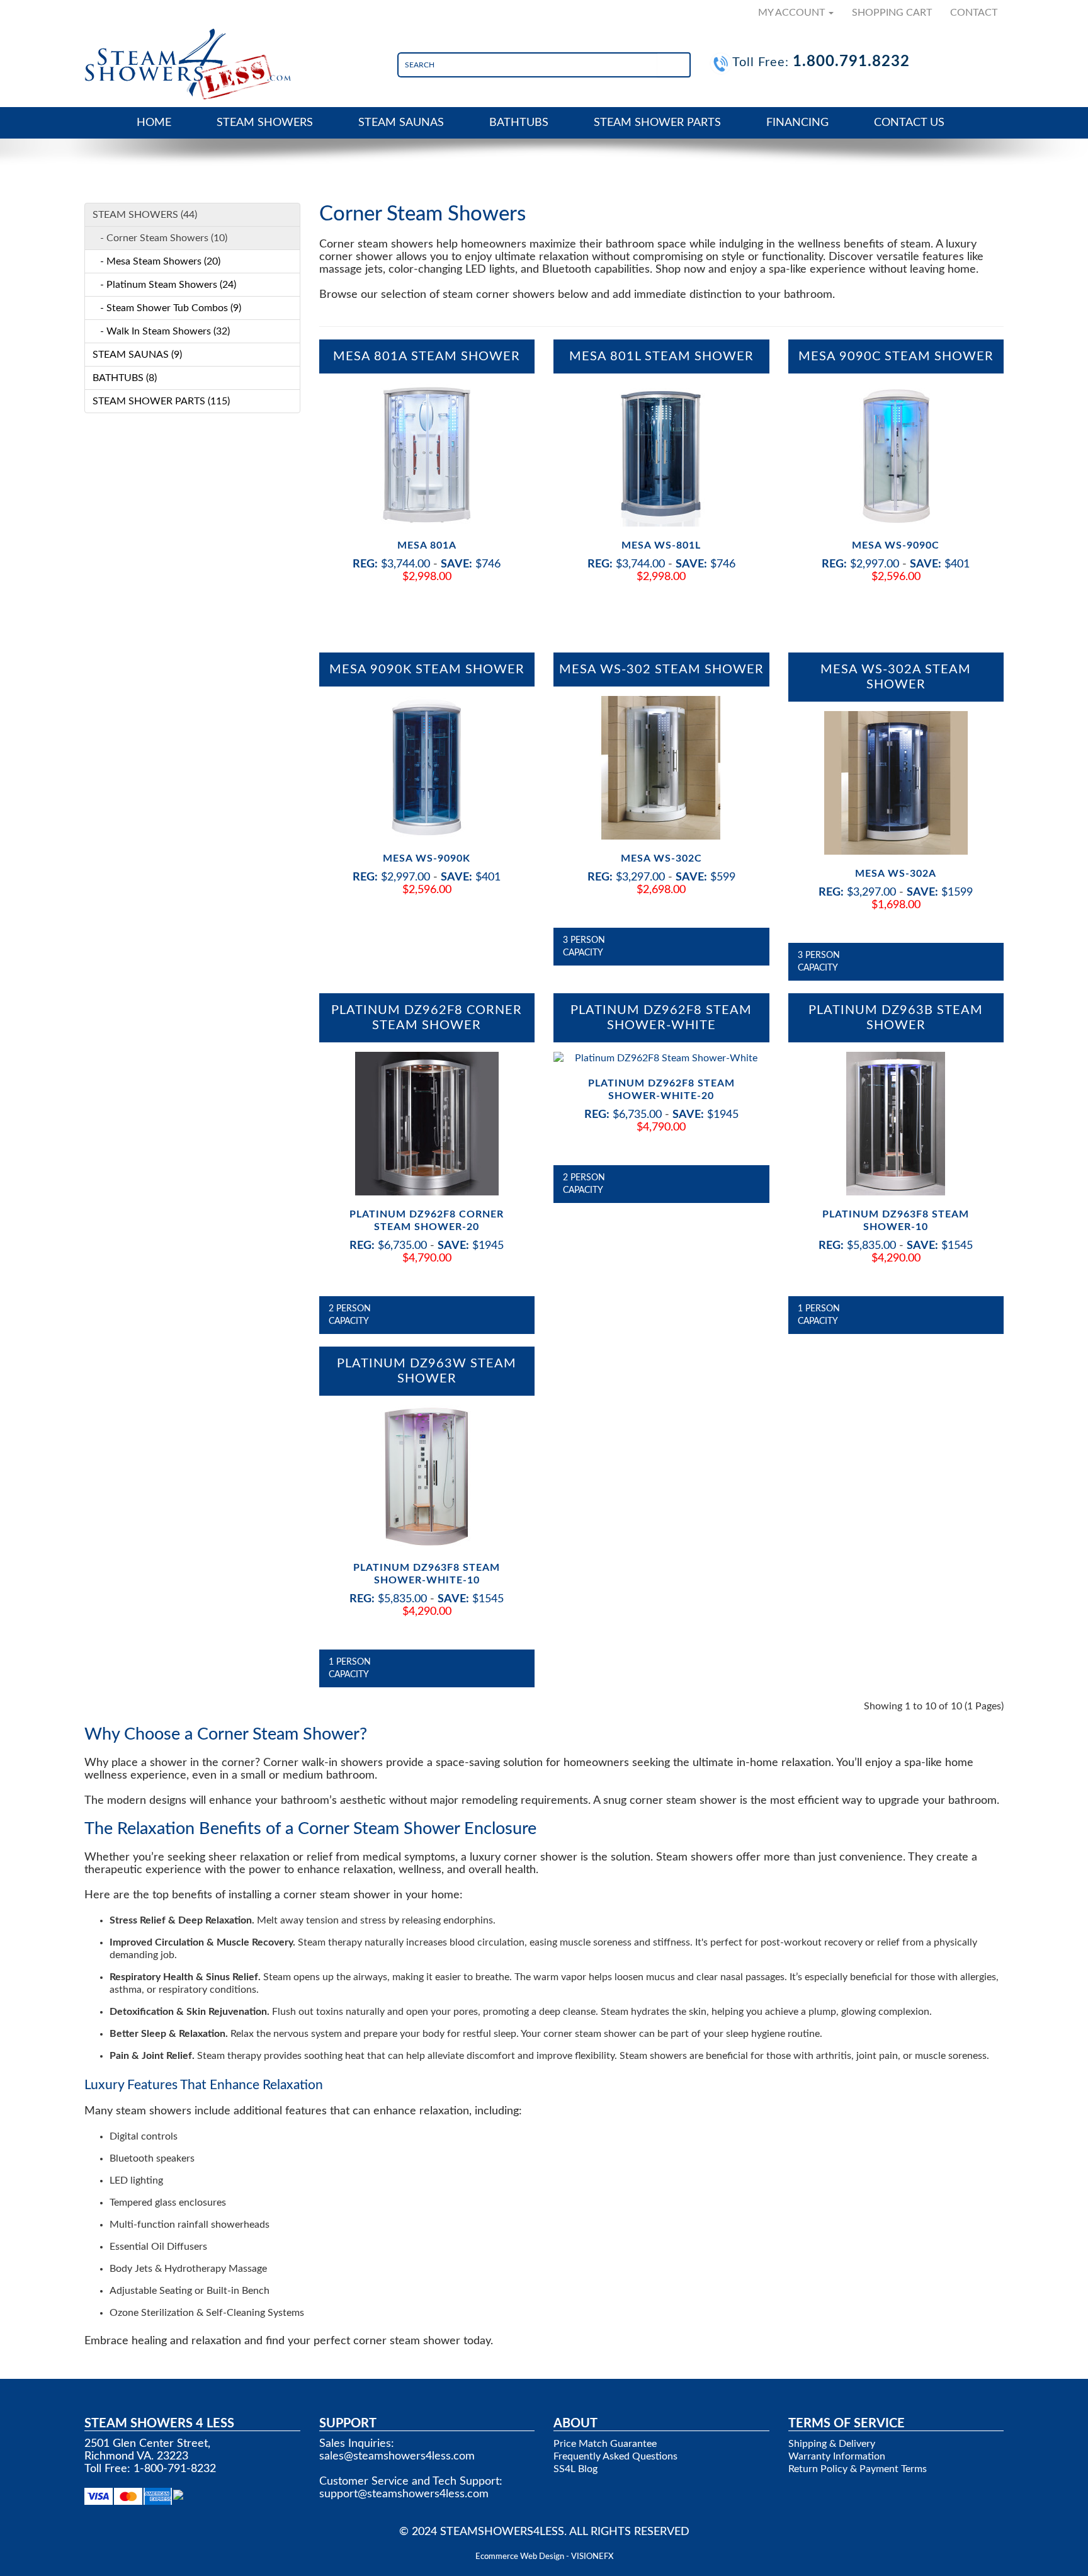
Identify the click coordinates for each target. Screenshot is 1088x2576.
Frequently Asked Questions (615, 2456)
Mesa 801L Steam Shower (661, 356)
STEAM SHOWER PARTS (657, 123)
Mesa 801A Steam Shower (427, 356)
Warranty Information (837, 2456)
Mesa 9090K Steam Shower (427, 670)
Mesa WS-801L (661, 545)
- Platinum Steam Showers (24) (164, 285)
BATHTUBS (519, 123)
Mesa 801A (427, 545)
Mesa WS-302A (896, 874)
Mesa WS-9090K (427, 858)
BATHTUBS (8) (125, 378)
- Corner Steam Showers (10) (160, 238)
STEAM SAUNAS (401, 123)
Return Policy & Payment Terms (858, 2469)
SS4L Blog (575, 2469)
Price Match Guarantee (605, 2444)
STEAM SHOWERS (265, 123)
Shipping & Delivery (832, 2444)
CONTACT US (909, 123)
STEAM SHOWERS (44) (145, 215)
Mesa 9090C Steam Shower (896, 356)
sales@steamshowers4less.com (397, 2456)
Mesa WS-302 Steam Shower (661, 670)
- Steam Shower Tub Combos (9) (167, 308)
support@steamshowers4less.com (404, 2494)
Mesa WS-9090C (896, 545)
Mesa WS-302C (661, 858)
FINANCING (797, 123)
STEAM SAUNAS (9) (137, 355)
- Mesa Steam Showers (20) (156, 261)
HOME (154, 123)
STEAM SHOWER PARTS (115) (161, 401)
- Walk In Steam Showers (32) (161, 331)
